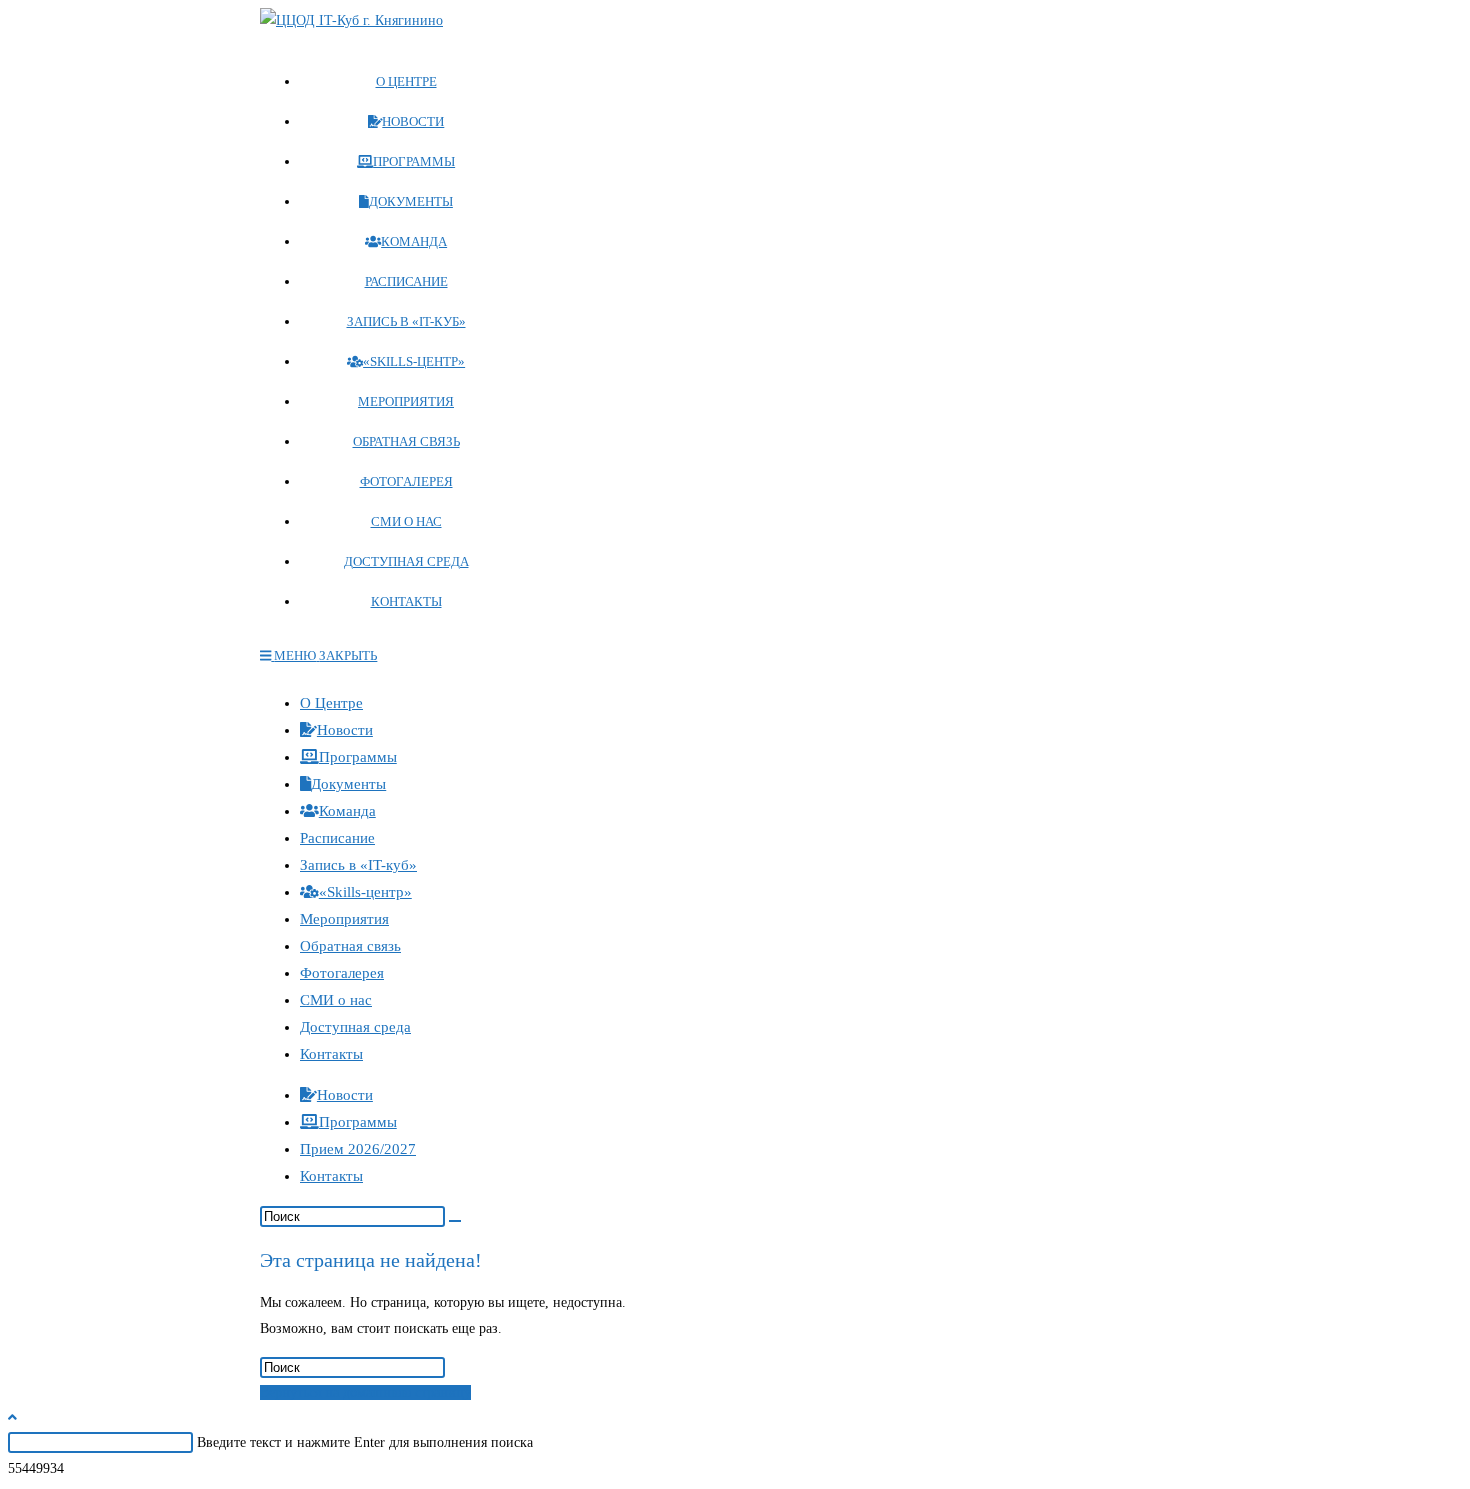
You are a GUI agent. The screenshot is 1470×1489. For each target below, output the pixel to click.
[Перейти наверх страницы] (12, 1417)
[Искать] (455, 1221)
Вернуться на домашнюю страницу (365, 1392)
